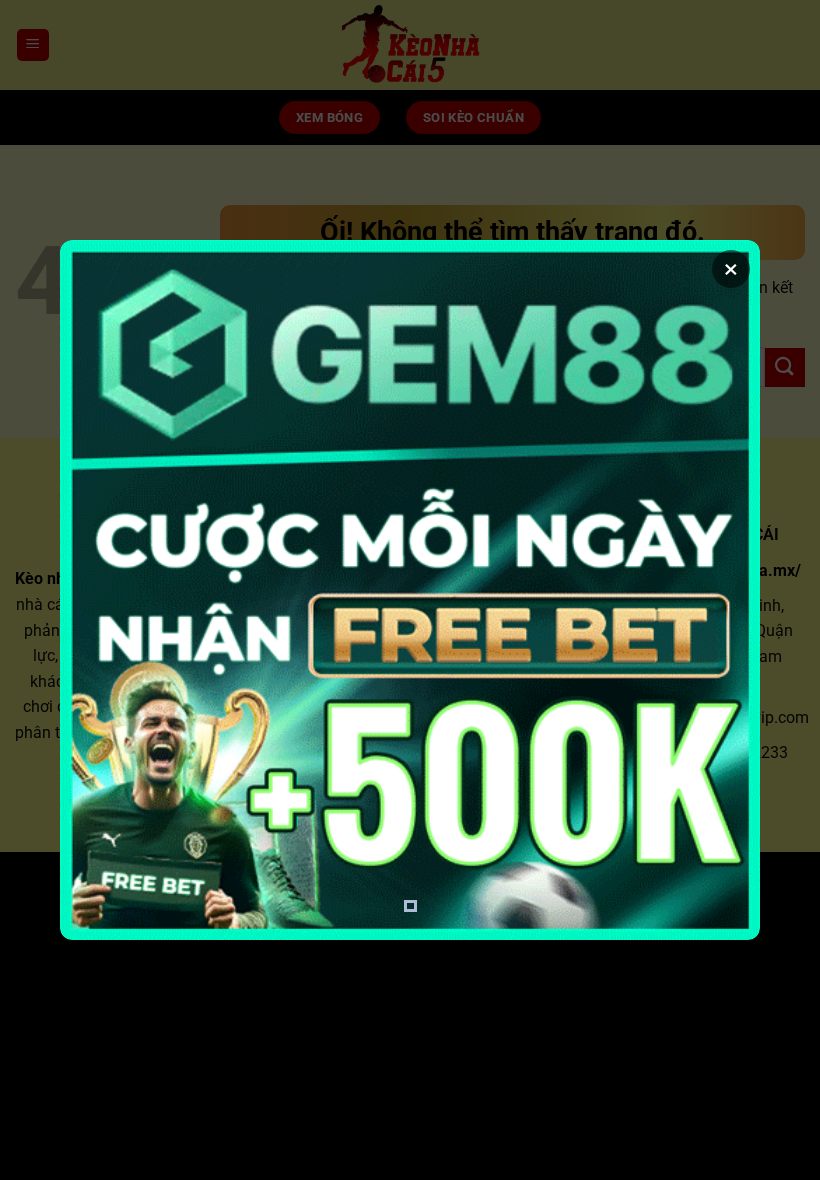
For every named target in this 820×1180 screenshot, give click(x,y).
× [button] (731, 269)
